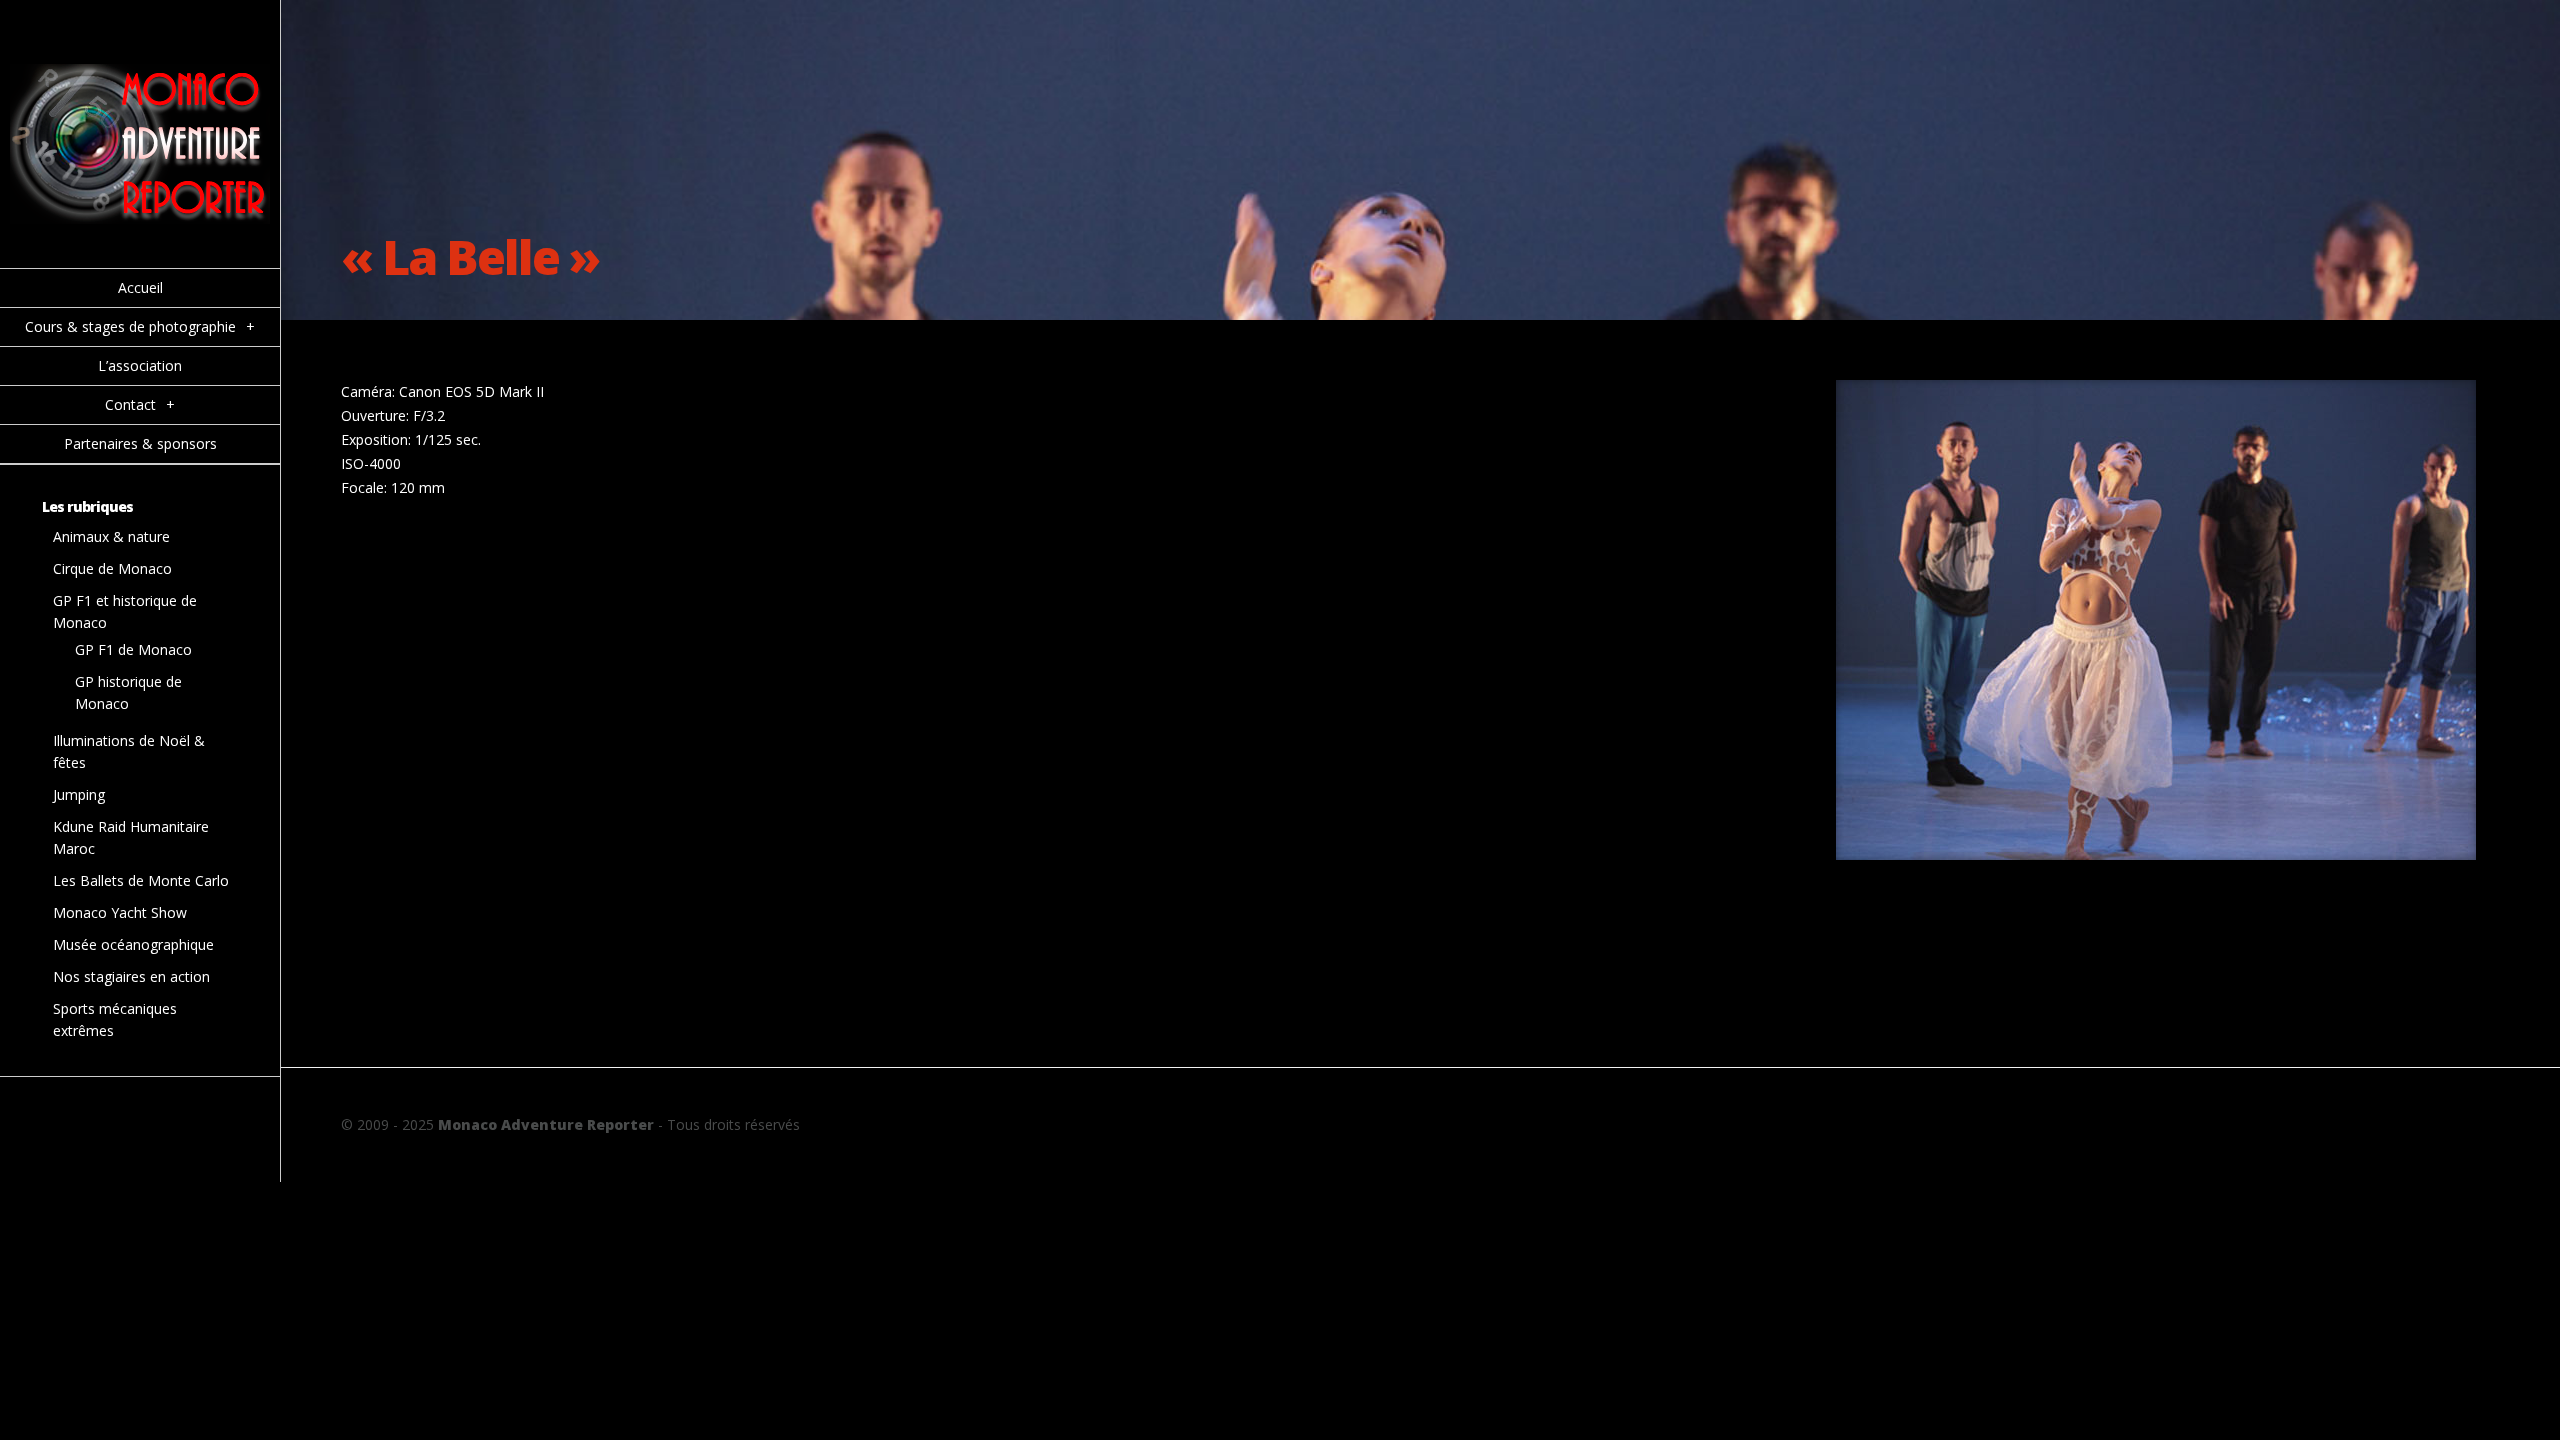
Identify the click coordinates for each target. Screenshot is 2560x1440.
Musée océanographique (133, 944)
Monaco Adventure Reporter (546, 1124)
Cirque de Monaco (112, 568)
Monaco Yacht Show (120, 912)
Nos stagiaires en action (131, 976)
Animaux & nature (111, 536)
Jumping (79, 794)
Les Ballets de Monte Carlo (141, 880)
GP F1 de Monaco (133, 649)
